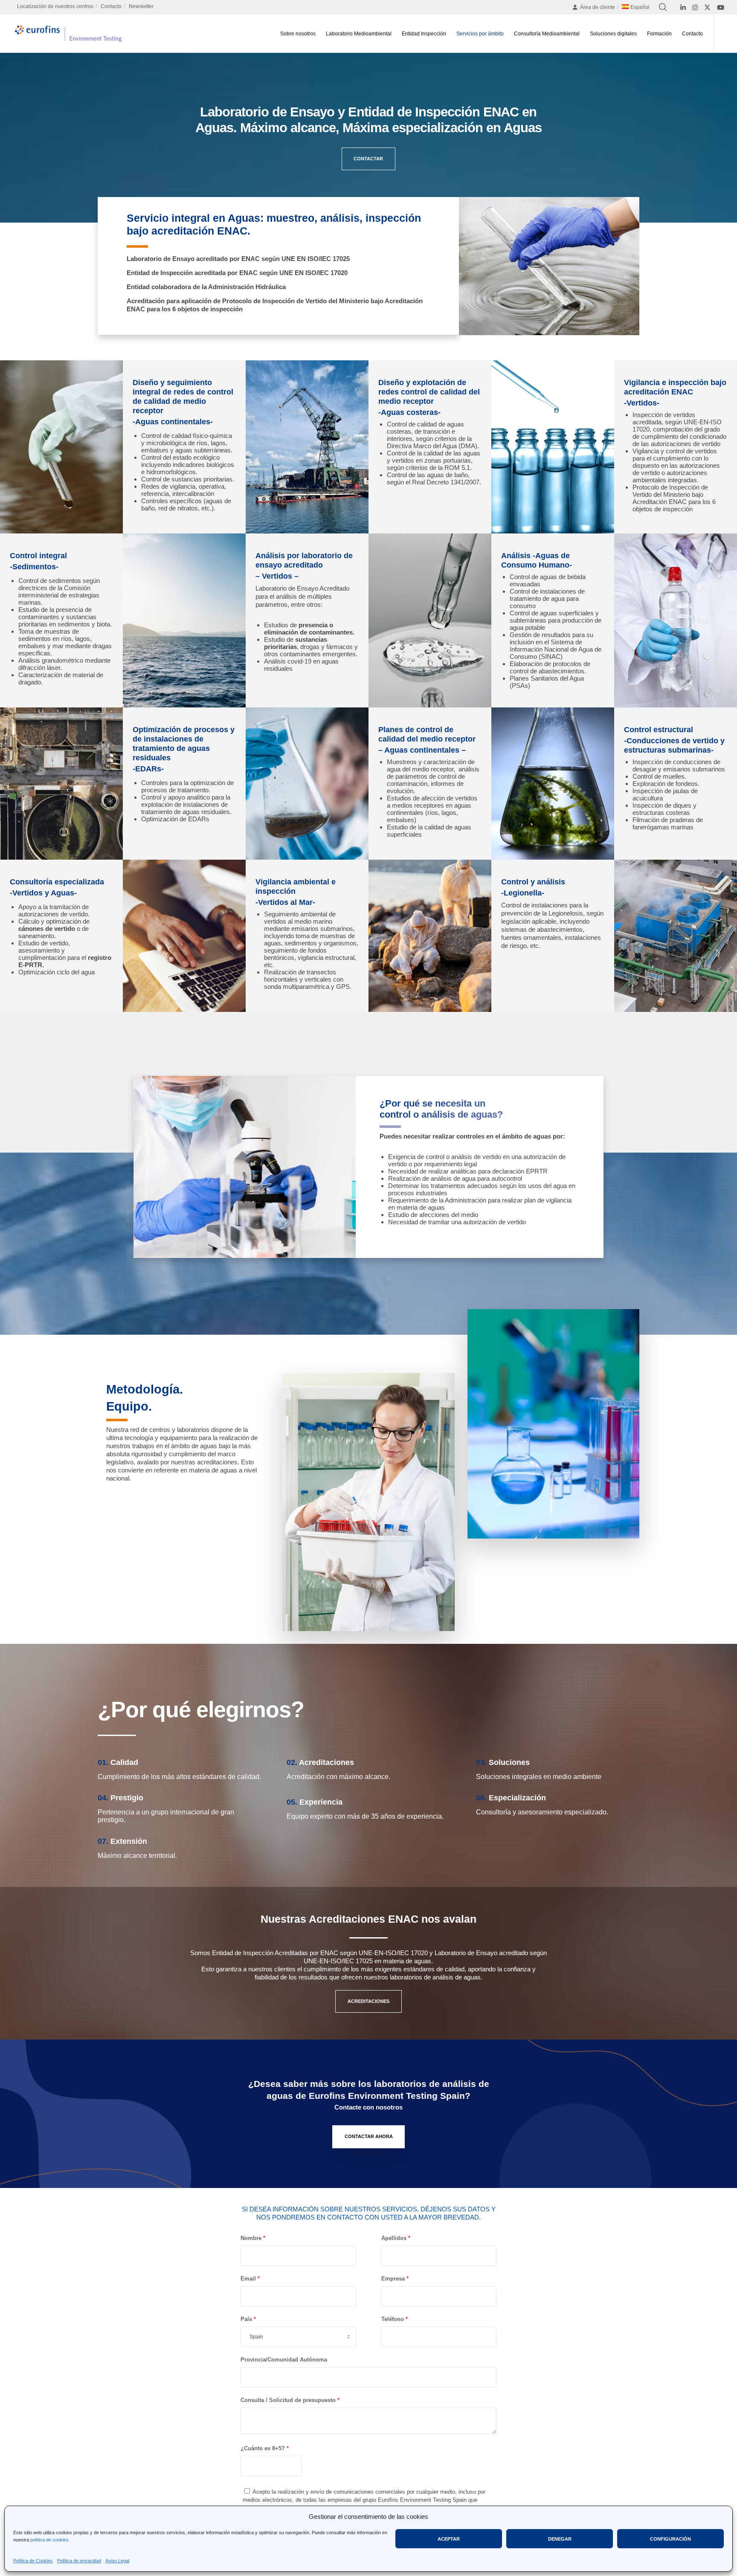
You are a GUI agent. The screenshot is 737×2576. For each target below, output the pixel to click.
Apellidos (394, 2238)
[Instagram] (695, 7)
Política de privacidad (79, 2561)
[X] (707, 7)
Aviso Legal (117, 2561)
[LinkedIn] (683, 7)
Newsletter (141, 6)
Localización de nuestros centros (55, 6)
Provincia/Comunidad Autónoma (284, 2360)
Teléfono (393, 2319)
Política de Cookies (33, 2561)
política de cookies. (50, 2540)
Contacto (111, 6)
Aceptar (449, 2539)
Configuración (670, 2539)
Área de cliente (598, 7)
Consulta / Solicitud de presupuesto (288, 2400)
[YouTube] (721, 7)
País (246, 2319)
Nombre (251, 2238)
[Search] (663, 7)
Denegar (560, 2539)
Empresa (393, 2279)
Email (248, 2279)
